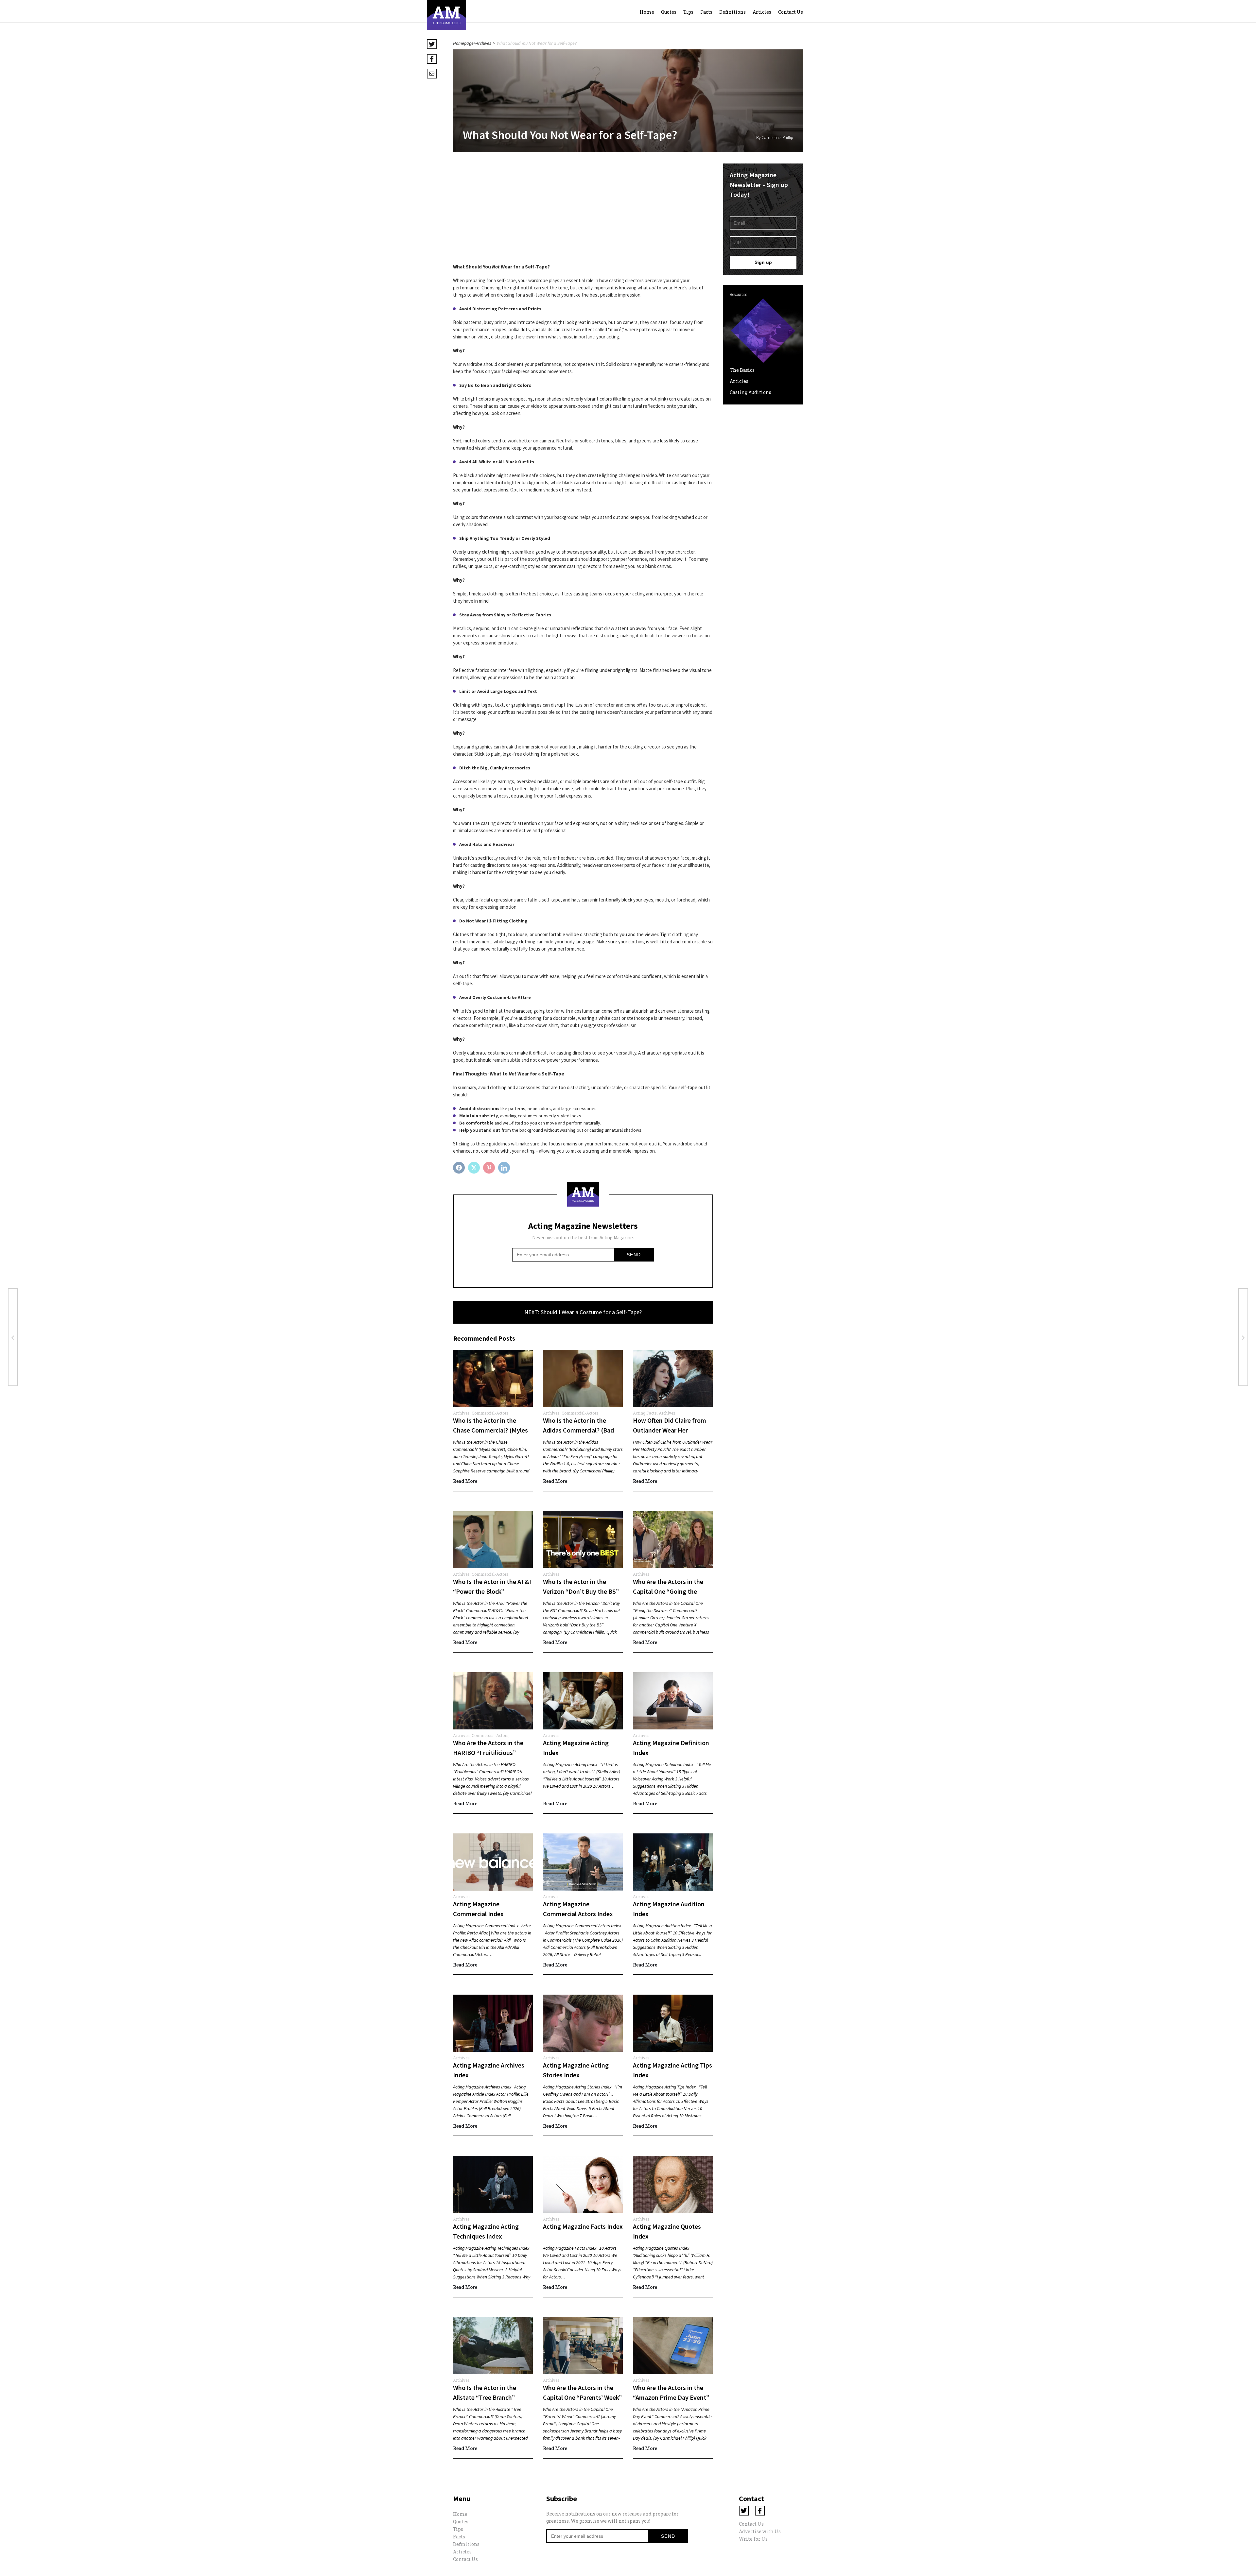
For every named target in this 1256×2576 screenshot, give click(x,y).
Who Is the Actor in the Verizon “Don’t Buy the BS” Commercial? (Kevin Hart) (581, 1591)
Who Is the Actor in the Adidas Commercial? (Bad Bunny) (578, 1430)
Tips (688, 12)
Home (647, 12)
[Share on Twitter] (475, 1168)
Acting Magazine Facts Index (583, 2226)
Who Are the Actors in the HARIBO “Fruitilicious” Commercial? (488, 1752)
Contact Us (791, 12)
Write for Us (753, 2539)
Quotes (669, 12)
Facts (706, 12)
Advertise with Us (760, 2531)
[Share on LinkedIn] (505, 1168)
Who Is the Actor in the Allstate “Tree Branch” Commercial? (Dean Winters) (493, 2397)
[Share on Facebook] (460, 1168)
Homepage (463, 43)
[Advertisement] (583, 209)
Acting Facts (645, 1413)
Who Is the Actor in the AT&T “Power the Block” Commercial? (493, 1591)
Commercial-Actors (490, 1413)
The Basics (742, 370)
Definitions (733, 12)
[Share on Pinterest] (490, 1168)
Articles (762, 12)
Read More (465, 1481)
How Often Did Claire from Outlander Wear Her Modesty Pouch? (670, 1430)
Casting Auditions (750, 392)
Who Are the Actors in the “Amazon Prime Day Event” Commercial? (671, 2397)
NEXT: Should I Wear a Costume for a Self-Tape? (583, 1312)
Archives (484, 43)
